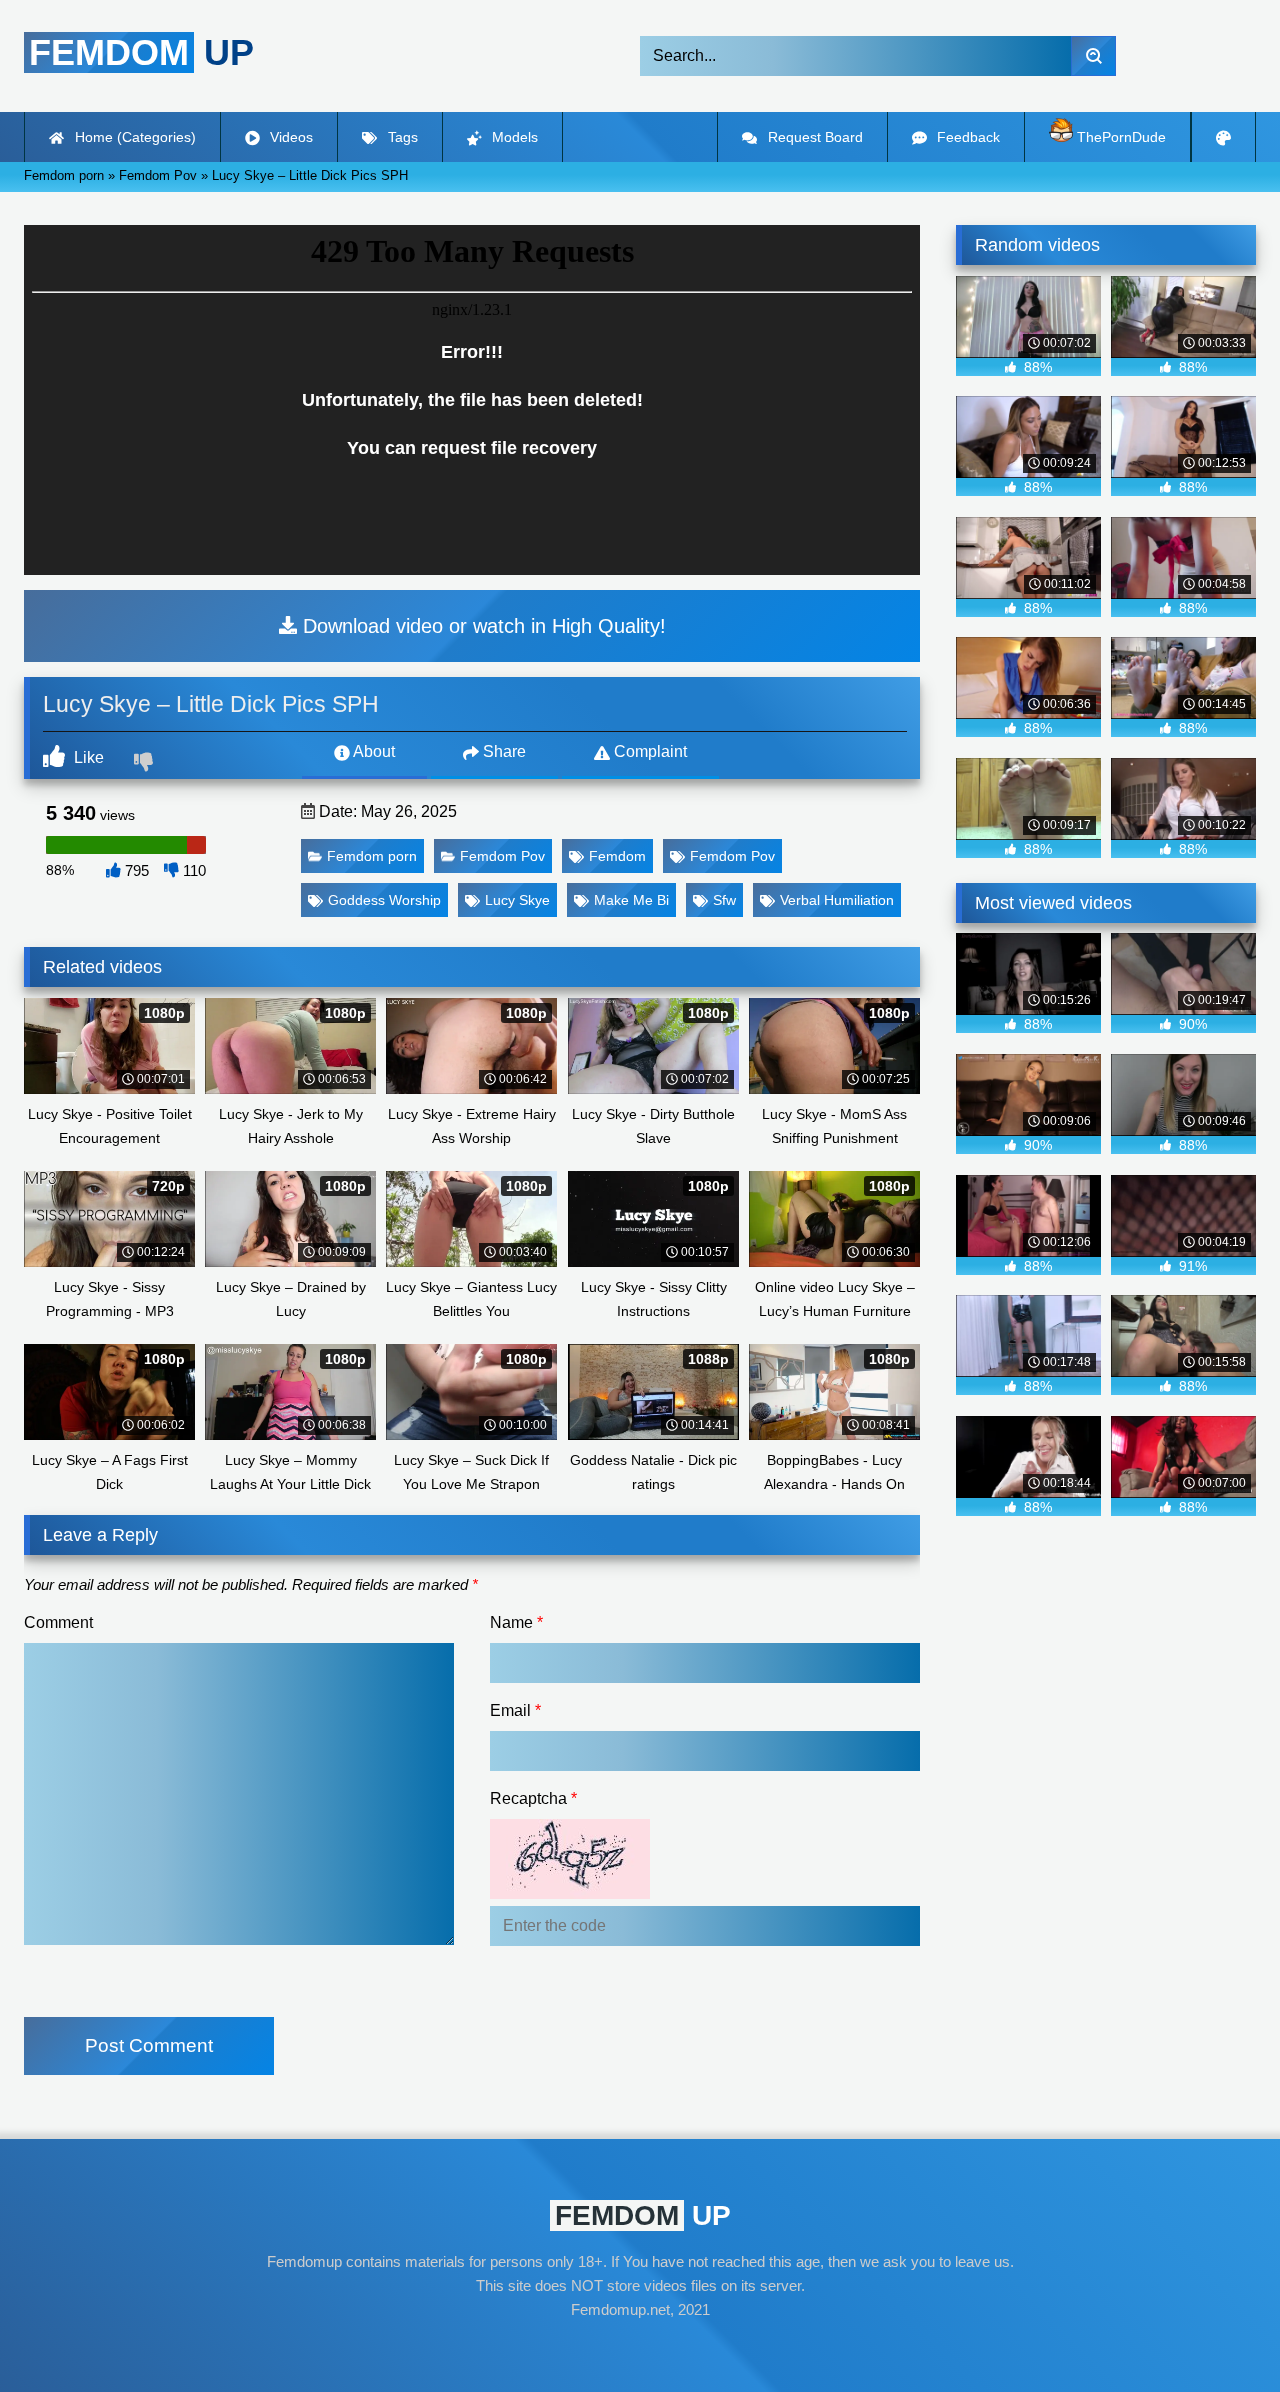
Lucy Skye (517, 900)
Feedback (966, 137)
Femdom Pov (502, 856)
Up (141, 52)
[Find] (1093, 56)
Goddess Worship (384, 900)
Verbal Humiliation (837, 900)
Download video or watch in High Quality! (481, 626)
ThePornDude (1119, 137)
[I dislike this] (146, 764)
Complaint (648, 751)
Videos (289, 137)
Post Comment (149, 2045)
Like (87, 757)
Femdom (617, 856)
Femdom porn (372, 856)
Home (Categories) (133, 137)
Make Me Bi (631, 900)
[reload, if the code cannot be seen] (570, 1893)
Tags (401, 137)
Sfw (724, 900)
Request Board (813, 137)
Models (513, 137)
